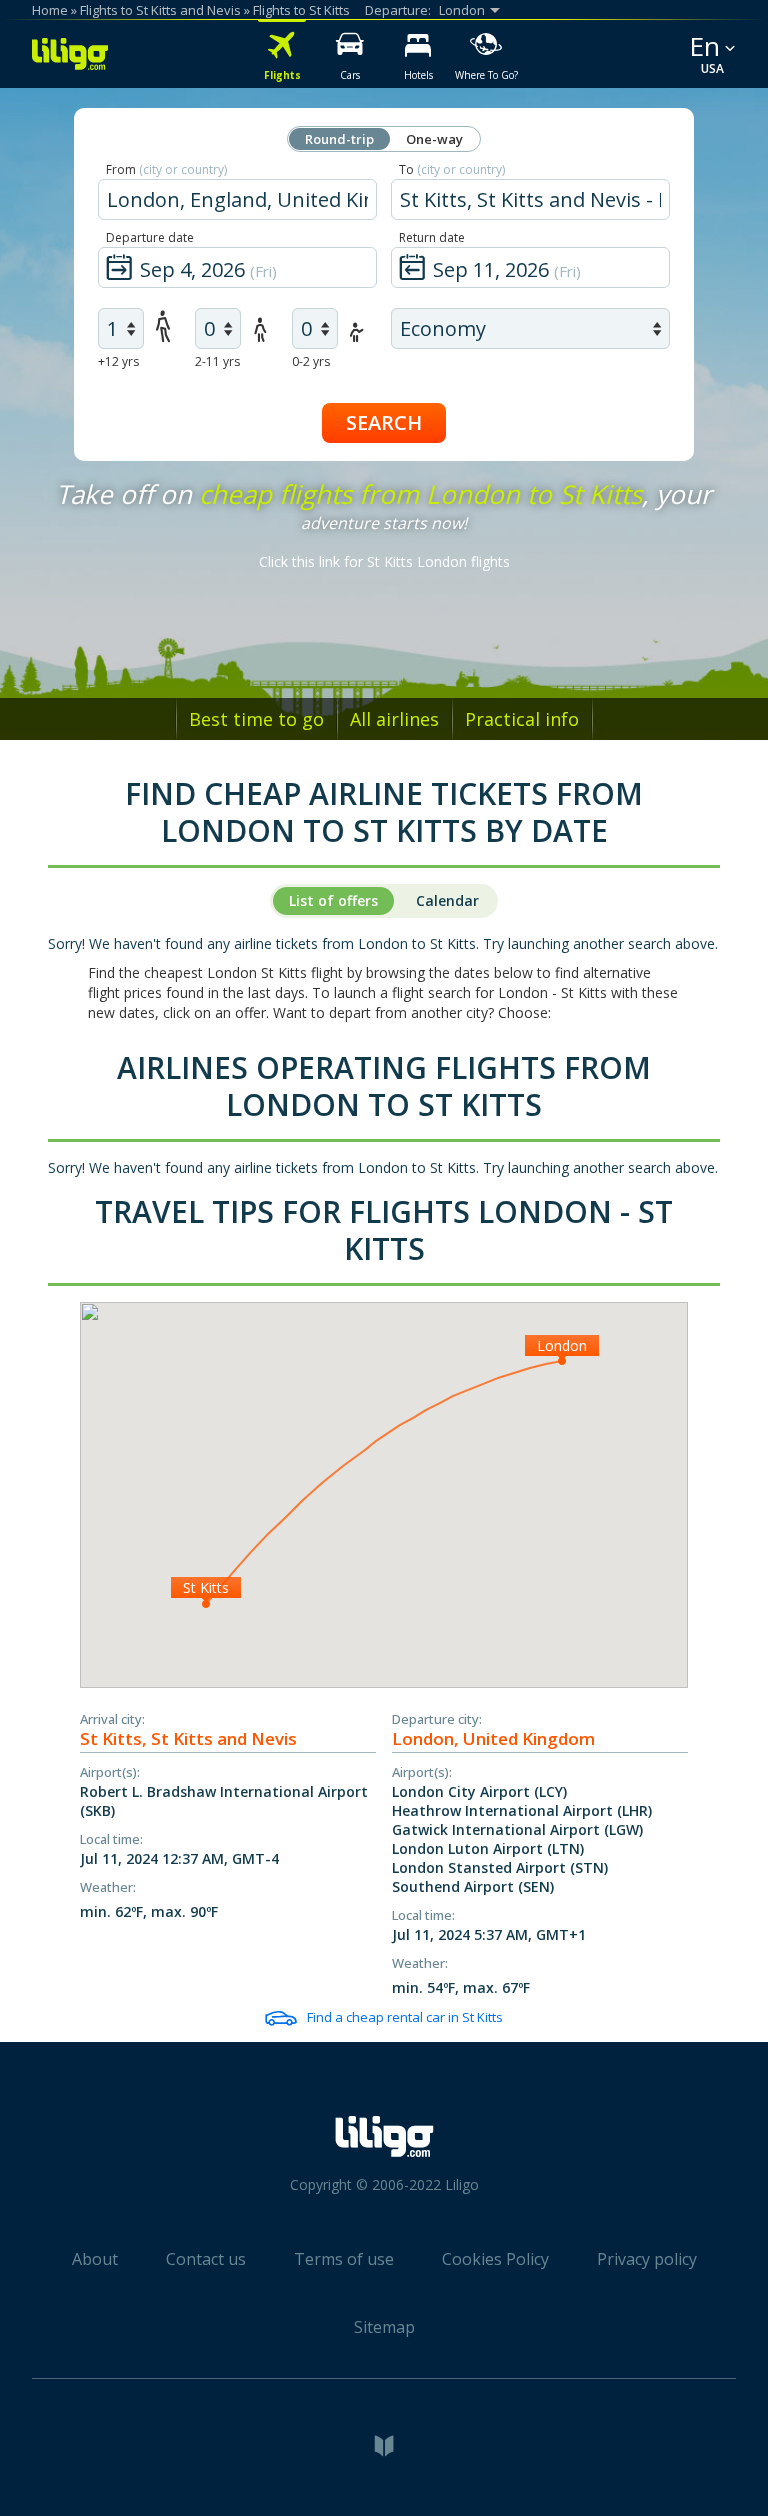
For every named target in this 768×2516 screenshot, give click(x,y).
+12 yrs (118, 361)
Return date (432, 237)
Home (50, 10)
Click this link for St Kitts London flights (384, 561)
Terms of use (344, 2259)
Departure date (150, 237)
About (95, 2259)
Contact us (206, 2259)
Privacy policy (647, 2259)
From (166, 169)
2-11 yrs (217, 361)
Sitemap (384, 2327)
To (452, 169)
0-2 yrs (311, 361)
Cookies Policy (495, 2259)
